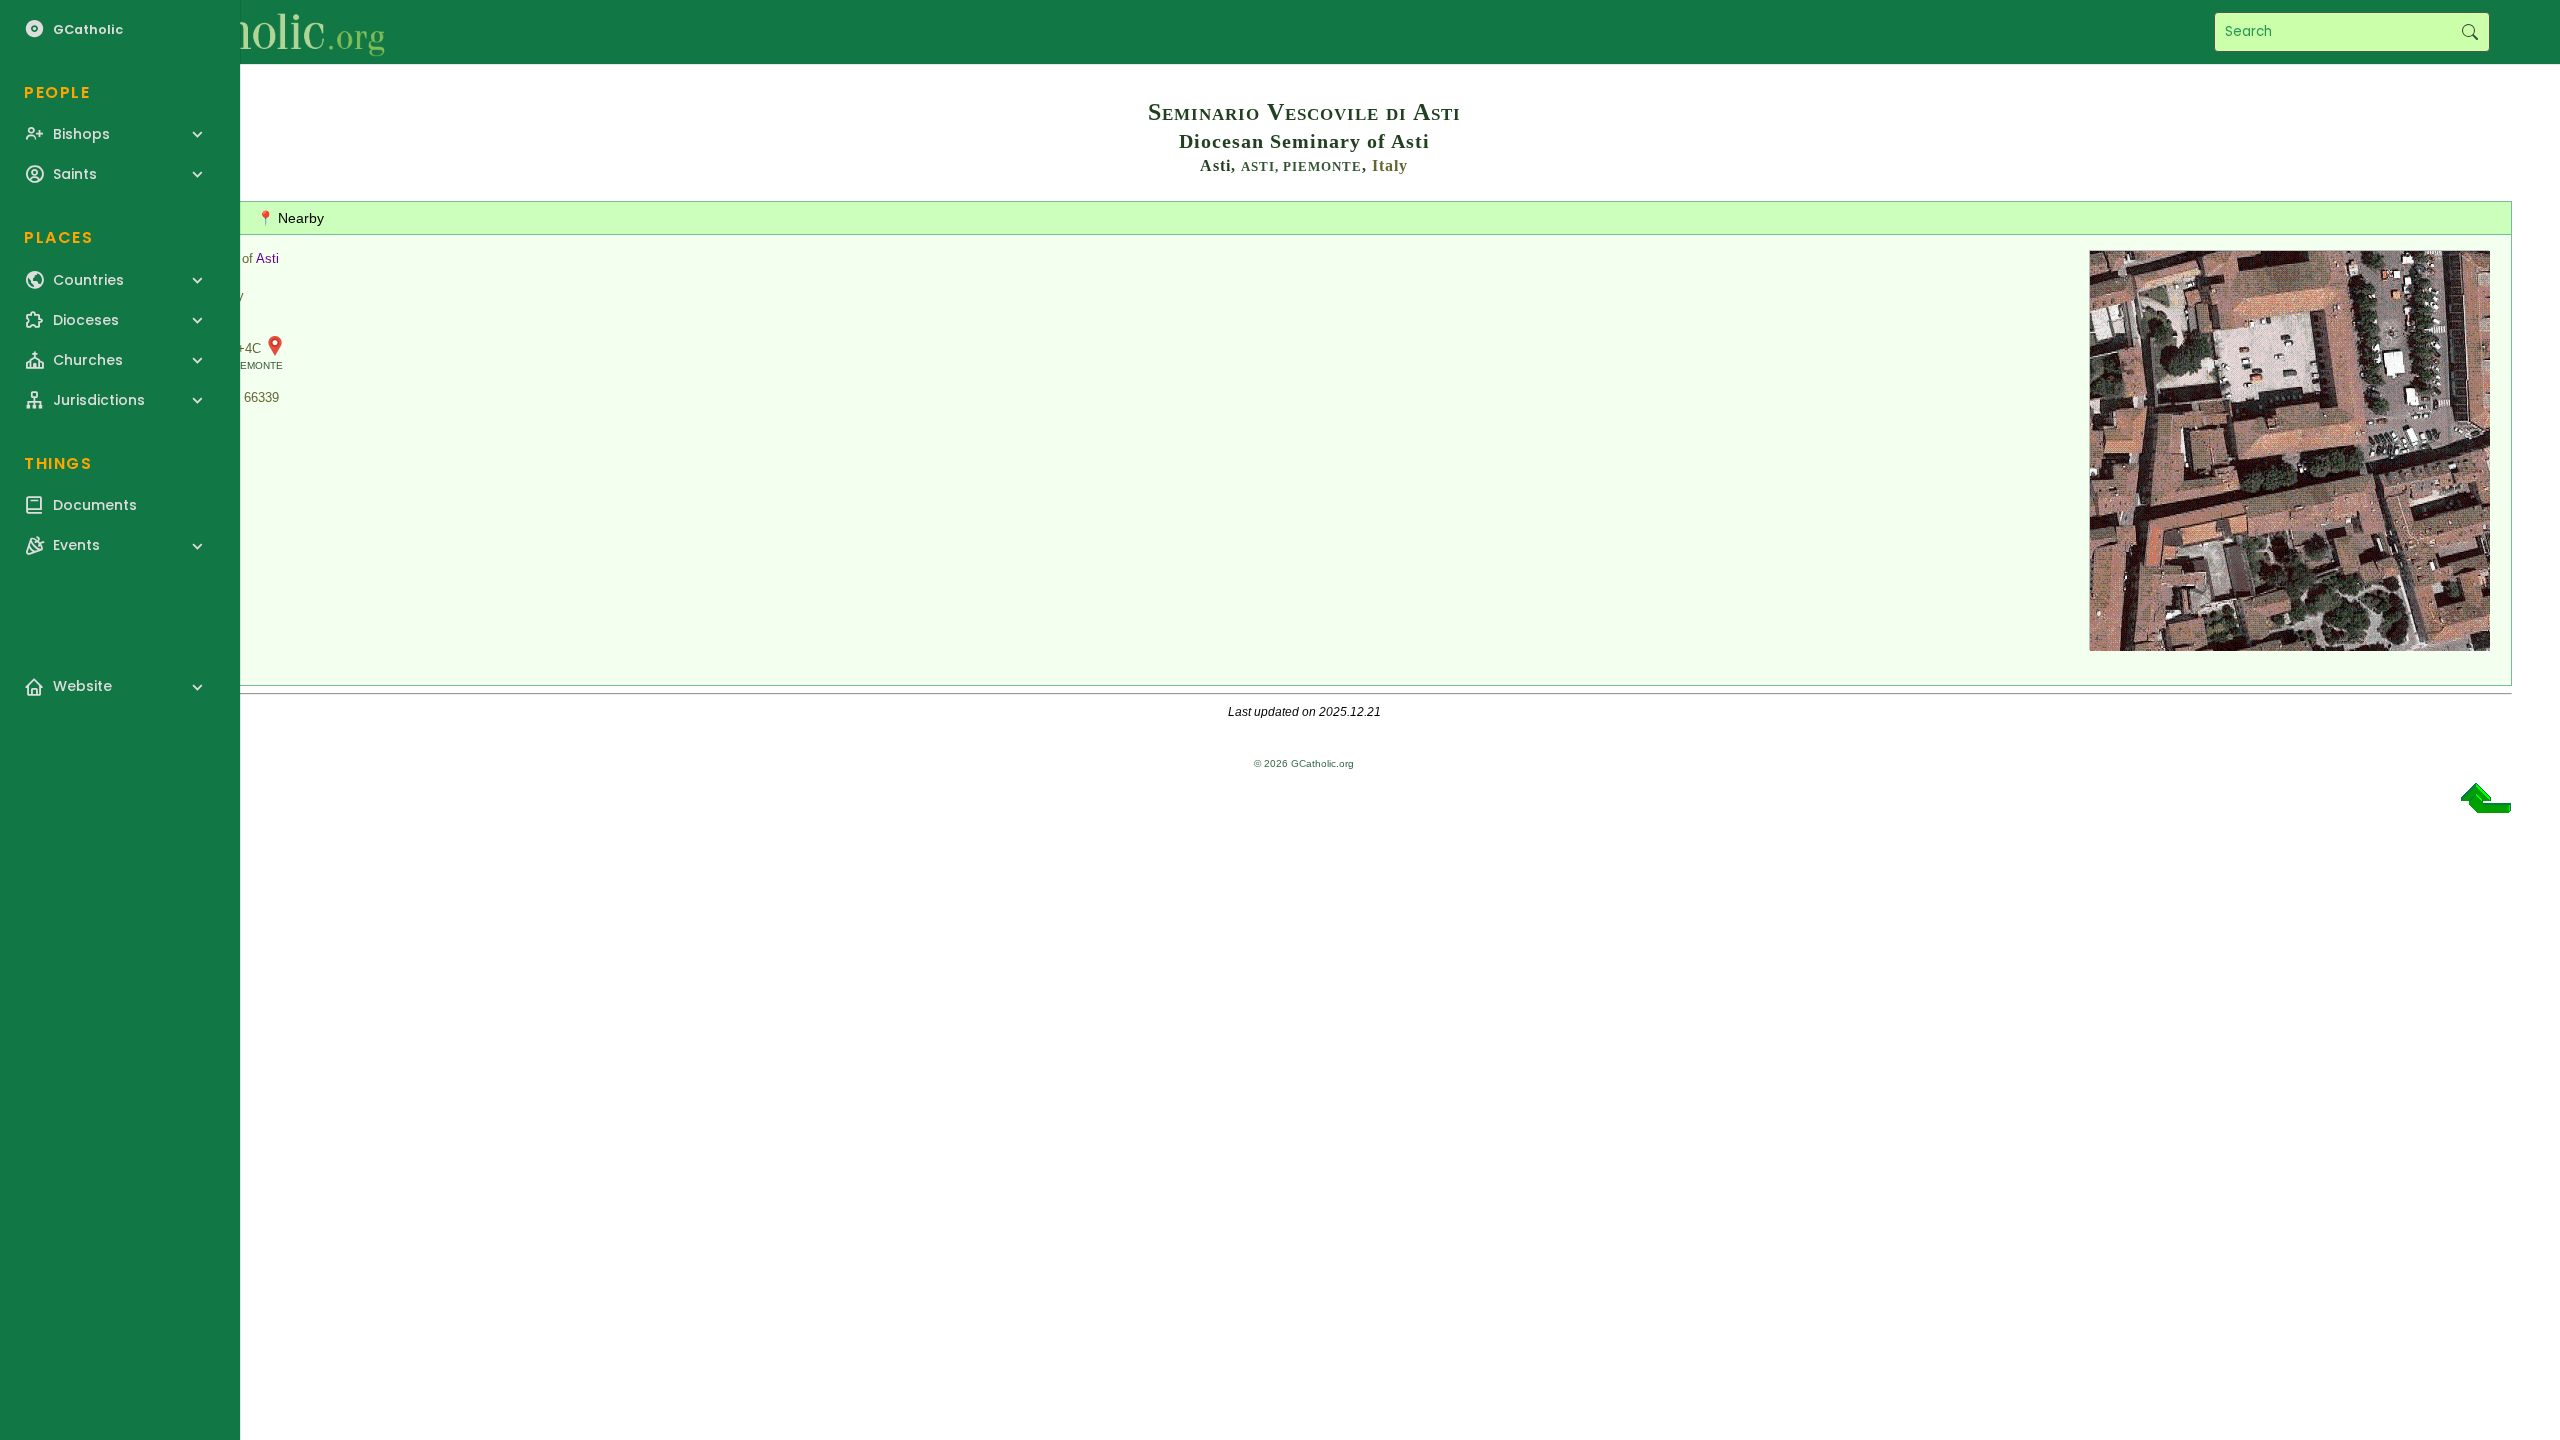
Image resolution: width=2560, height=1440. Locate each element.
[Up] (2486, 805)
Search (2469, 32)
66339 (261, 397)
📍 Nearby (290, 218)
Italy (1390, 165)
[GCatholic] (246, 32)
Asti (267, 258)
